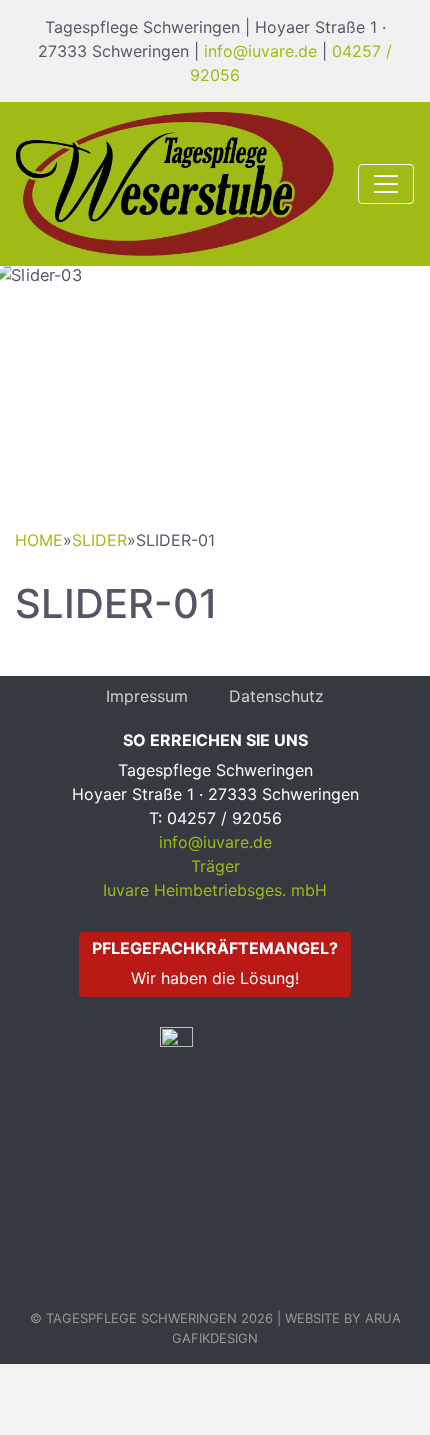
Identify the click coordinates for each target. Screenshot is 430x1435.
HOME (39, 540)
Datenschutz (276, 696)
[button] (32, 388)
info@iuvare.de (260, 51)
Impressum (147, 696)
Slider (99, 540)
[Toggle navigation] (386, 184)
